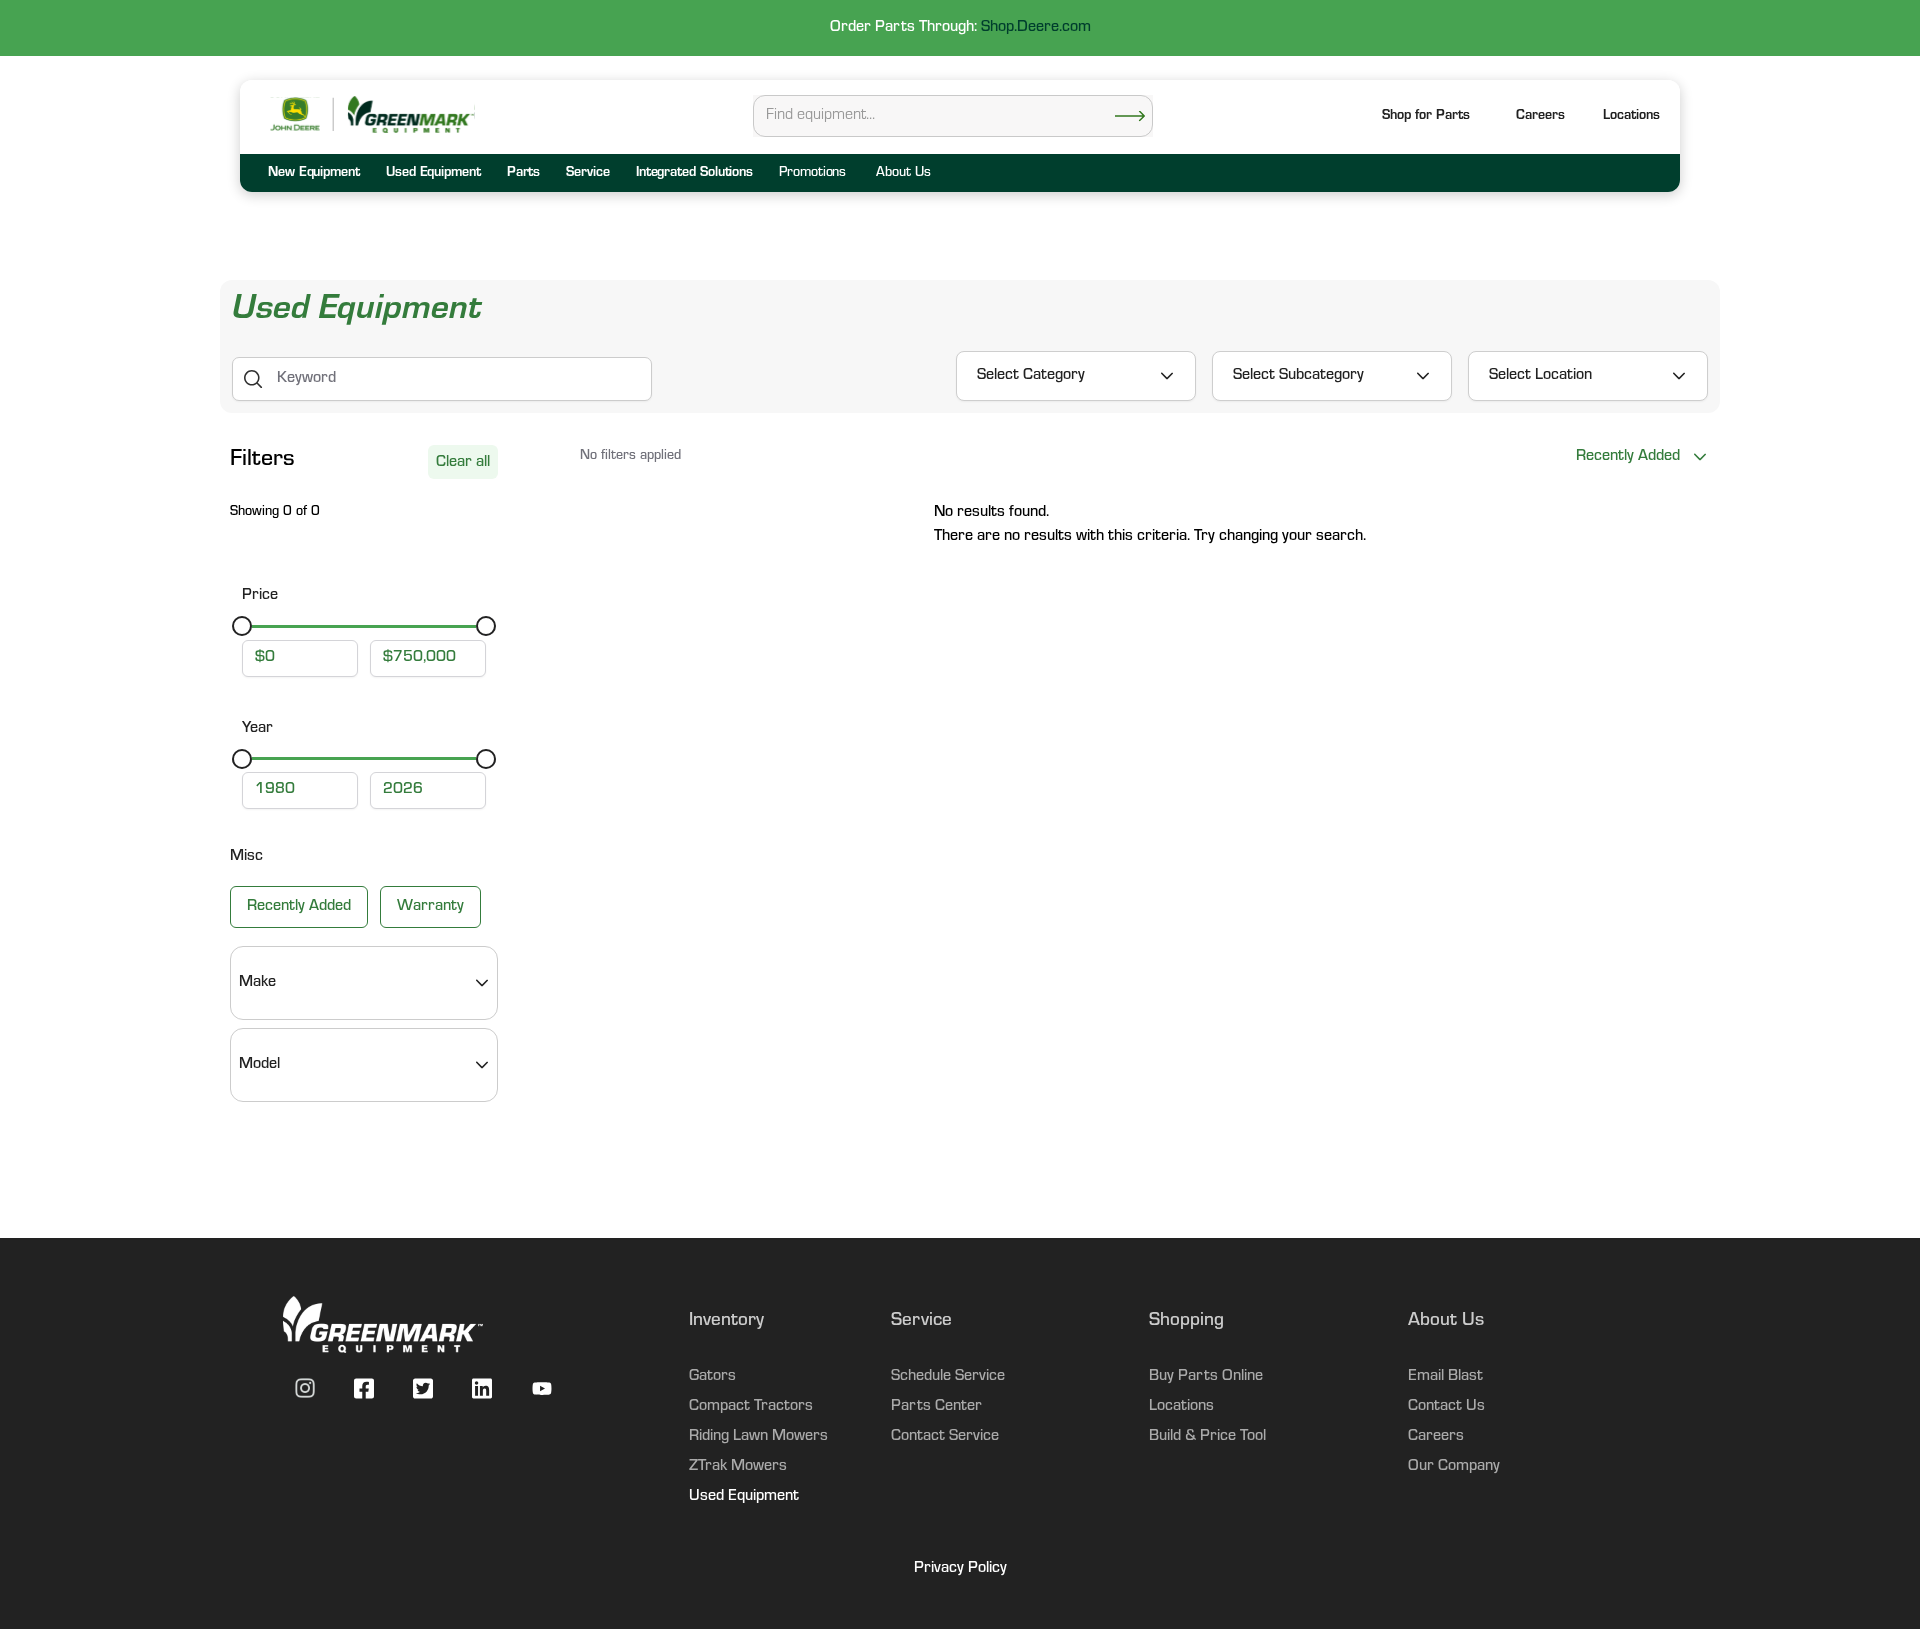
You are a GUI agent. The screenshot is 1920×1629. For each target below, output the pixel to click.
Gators (712, 1377)
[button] (1631, 117)
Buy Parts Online (1206, 1377)
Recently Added (299, 907)
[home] (410, 114)
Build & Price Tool (1207, 1437)
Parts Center (936, 1407)
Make (257, 983)
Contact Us (1446, 1407)
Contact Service (945, 1437)
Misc (246, 857)
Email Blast (1445, 1377)
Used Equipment (744, 1497)
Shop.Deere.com (1036, 28)
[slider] (242, 626)
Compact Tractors (751, 1407)
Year (257, 729)
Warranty (430, 907)
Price (260, 596)
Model (259, 1065)
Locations (1181, 1407)
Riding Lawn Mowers (758, 1437)
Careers (1540, 117)
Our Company (1454, 1467)
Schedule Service (948, 1377)
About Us (903, 174)
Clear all (463, 463)
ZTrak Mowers (738, 1467)
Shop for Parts (1426, 117)
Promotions (812, 174)
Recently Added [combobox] (1628, 457)
